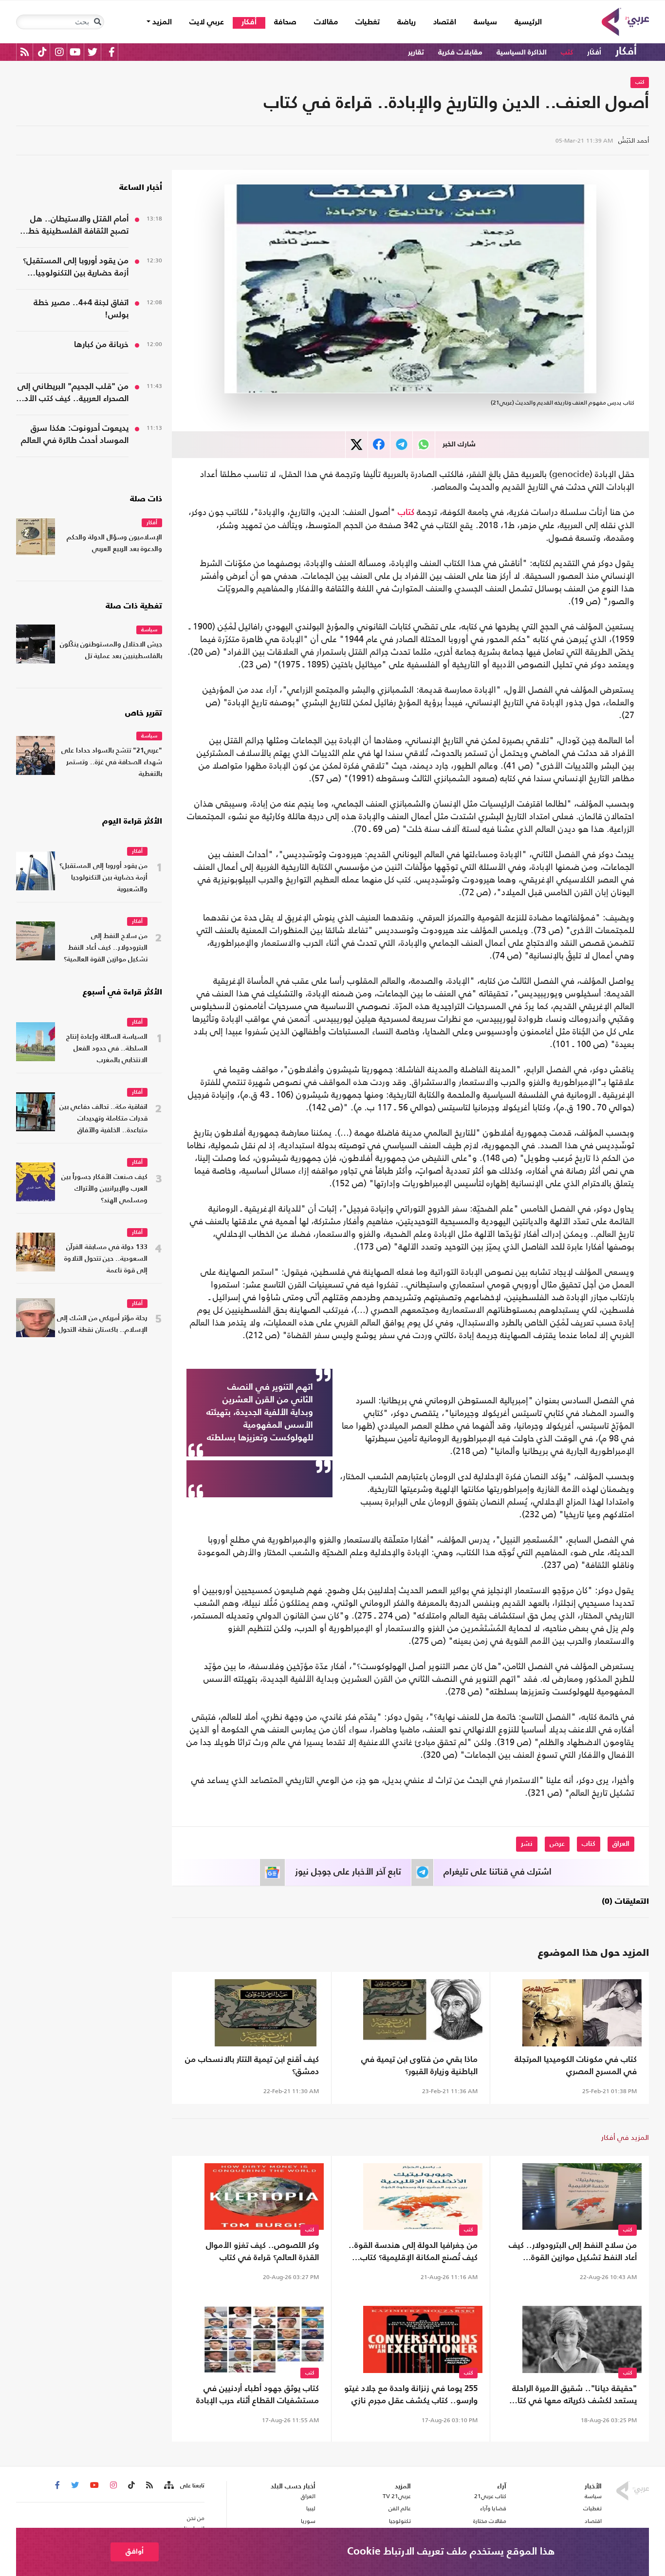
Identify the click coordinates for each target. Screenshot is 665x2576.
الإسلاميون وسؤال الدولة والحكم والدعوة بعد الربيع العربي (114, 543)
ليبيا (311, 2508)
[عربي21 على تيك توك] (42, 52)
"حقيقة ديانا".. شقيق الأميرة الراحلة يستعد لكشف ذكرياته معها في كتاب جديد (573, 2396)
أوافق (135, 2551)
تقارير (416, 52)
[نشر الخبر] (357, 445)
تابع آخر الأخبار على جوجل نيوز (348, 1872)
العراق (621, 1844)
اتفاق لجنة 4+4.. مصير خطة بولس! (81, 309)
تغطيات (368, 22)
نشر (527, 1844)
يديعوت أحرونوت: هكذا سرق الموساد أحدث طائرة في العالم (75, 435)
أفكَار (594, 52)
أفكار (249, 22)
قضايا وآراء (493, 2508)
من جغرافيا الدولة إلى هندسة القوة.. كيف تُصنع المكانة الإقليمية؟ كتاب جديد (413, 2253)
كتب (567, 52)
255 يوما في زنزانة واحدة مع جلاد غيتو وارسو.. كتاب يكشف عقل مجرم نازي (411, 2395)
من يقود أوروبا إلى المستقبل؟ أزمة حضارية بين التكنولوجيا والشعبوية (76, 268)
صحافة (285, 22)
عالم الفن (400, 2508)
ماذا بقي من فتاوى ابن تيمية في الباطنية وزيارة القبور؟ (419, 2066)
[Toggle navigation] (97, 22)
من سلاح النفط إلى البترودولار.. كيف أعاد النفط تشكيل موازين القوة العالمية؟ (573, 2253)
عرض (557, 1844)
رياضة (406, 22)
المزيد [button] (161, 22)
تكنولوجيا (400, 2521)
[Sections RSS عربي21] (168, 2485)
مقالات (326, 22)
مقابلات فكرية (460, 52)
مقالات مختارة (490, 2521)
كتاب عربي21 (490, 2496)
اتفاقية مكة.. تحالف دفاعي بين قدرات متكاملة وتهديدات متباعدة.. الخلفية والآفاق (103, 1119)
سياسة (485, 22)
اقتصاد (445, 22)
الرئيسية (524, 22)
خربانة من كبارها (101, 345)
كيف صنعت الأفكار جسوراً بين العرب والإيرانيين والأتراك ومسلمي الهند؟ (104, 1189)
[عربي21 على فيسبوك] (111, 52)
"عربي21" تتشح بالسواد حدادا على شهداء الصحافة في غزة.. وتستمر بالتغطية (112, 763)
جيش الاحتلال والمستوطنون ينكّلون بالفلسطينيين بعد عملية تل (111, 651)
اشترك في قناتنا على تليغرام (498, 1872)
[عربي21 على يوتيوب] (75, 52)
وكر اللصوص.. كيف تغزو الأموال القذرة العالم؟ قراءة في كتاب (262, 2252)
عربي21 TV (397, 2496)
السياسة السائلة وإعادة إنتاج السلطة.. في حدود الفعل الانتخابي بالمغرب (107, 1049)
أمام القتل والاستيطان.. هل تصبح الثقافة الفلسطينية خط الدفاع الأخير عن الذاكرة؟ (78, 226)
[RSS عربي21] (25, 52)
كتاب (406, 513)
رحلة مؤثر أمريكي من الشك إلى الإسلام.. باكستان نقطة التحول (102, 1324)
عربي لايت (207, 22)
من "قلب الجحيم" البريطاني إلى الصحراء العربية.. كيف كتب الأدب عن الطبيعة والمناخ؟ (73, 394)
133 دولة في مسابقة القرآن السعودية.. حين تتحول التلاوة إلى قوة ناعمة (106, 1259)
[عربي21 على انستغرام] (59, 52)
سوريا (308, 2521)
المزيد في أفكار (625, 2137)
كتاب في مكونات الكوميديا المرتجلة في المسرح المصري (576, 2066)
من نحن (196, 2518)
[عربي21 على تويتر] (92, 52)
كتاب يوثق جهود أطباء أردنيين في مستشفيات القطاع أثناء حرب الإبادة (258, 2395)
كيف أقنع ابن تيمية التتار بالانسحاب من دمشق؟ (252, 2066)
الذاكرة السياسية (522, 52)
